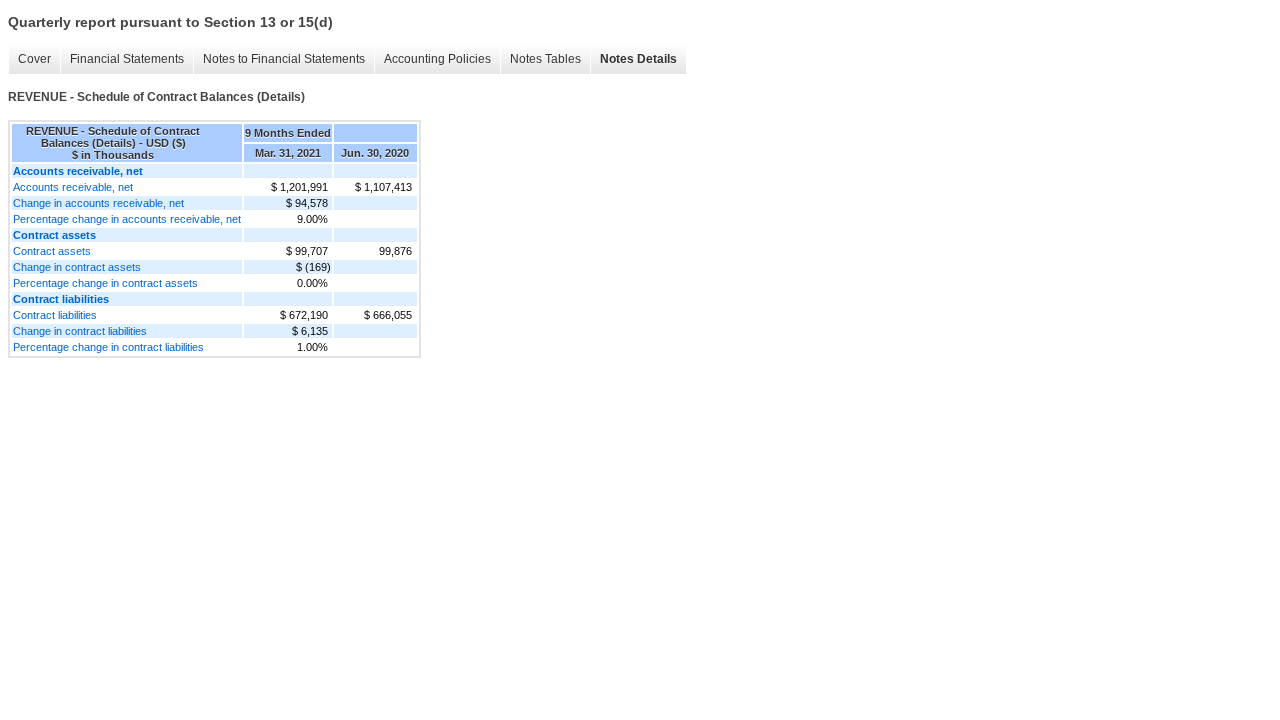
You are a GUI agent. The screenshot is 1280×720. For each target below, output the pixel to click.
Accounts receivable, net (73, 187)
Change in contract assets (77, 267)
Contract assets (52, 251)
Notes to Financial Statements (284, 59)
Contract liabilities (55, 315)
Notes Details (638, 59)
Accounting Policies (437, 59)
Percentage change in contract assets (105, 283)
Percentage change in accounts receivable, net (127, 219)
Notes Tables (545, 59)
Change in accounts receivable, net (98, 203)
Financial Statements (127, 59)
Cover (34, 59)
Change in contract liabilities (80, 331)
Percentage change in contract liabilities (108, 347)
